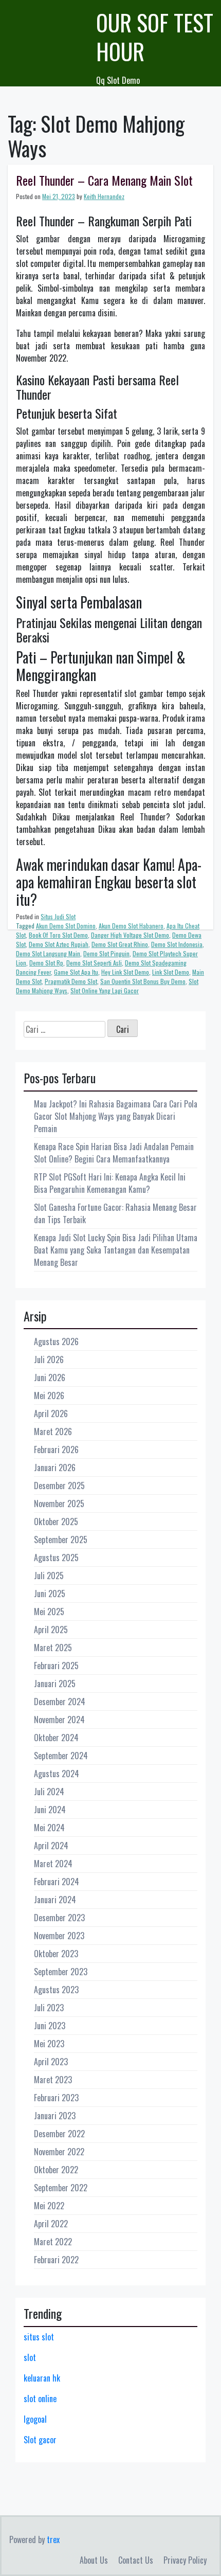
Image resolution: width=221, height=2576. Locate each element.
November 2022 (59, 2152)
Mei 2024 (49, 1828)
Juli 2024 (49, 1792)
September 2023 (61, 1972)
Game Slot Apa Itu (76, 972)
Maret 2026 (53, 1432)
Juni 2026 (50, 1378)
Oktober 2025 (56, 1522)
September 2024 (61, 1756)
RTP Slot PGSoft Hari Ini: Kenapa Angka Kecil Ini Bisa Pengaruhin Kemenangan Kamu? (110, 1183)
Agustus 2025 (56, 1558)
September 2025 (61, 1540)
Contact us (136, 2560)
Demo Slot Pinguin (106, 953)
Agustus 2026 (56, 1341)
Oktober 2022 (56, 2170)
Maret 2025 (53, 1648)
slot (30, 2357)
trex (53, 2539)
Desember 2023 (59, 1918)
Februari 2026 (56, 1450)
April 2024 (51, 1846)
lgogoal (35, 2419)
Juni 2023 (50, 2026)
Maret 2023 (53, 2080)
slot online (40, 2399)
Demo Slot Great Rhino (120, 944)
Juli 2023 (49, 2008)
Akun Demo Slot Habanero (131, 926)
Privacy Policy (185, 2560)
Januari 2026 (55, 1468)
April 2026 (51, 1414)
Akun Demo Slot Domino (66, 926)
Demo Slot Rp (46, 963)
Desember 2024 (60, 1702)
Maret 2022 (53, 2242)
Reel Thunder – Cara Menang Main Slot (104, 180)
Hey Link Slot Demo (125, 972)
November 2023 (59, 1936)
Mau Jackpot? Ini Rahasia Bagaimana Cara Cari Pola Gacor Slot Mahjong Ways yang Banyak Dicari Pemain (116, 1116)
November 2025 (59, 1504)
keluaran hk (42, 2378)
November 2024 (59, 1720)
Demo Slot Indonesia (177, 944)
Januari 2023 (55, 2116)
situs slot (39, 2337)
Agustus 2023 (56, 1990)
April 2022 (51, 2224)
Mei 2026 (49, 1396)
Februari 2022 (56, 2260)
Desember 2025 (59, 1486)
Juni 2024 (50, 1810)
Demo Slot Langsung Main (48, 953)
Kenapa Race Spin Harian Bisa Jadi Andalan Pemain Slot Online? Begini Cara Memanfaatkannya (114, 1153)
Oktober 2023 (56, 1954)
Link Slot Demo (171, 972)
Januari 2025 (55, 1684)
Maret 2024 (53, 1864)
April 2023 (51, 2062)
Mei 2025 (49, 1612)
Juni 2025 (50, 1594)
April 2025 (51, 1630)
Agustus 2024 (57, 1774)
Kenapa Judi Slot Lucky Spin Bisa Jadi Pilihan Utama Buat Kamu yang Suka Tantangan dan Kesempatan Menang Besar (116, 1250)
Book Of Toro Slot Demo (58, 935)
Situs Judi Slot (58, 916)
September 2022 (61, 2188)
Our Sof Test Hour (155, 37)
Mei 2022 (49, 2206)
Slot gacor (40, 2440)
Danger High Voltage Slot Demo (130, 935)
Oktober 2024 (56, 1738)
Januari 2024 (55, 1900)
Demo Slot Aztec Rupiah (59, 944)
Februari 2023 (56, 2098)
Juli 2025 (49, 1576)
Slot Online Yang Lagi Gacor (105, 990)
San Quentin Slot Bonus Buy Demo (143, 981)
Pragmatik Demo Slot (71, 981)
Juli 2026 (49, 1359)
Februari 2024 (57, 1882)
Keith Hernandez (104, 196)
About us (94, 2560)
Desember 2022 (59, 2134)
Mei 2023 (49, 2044)
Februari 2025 (56, 1666)
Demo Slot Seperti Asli (94, 963)
